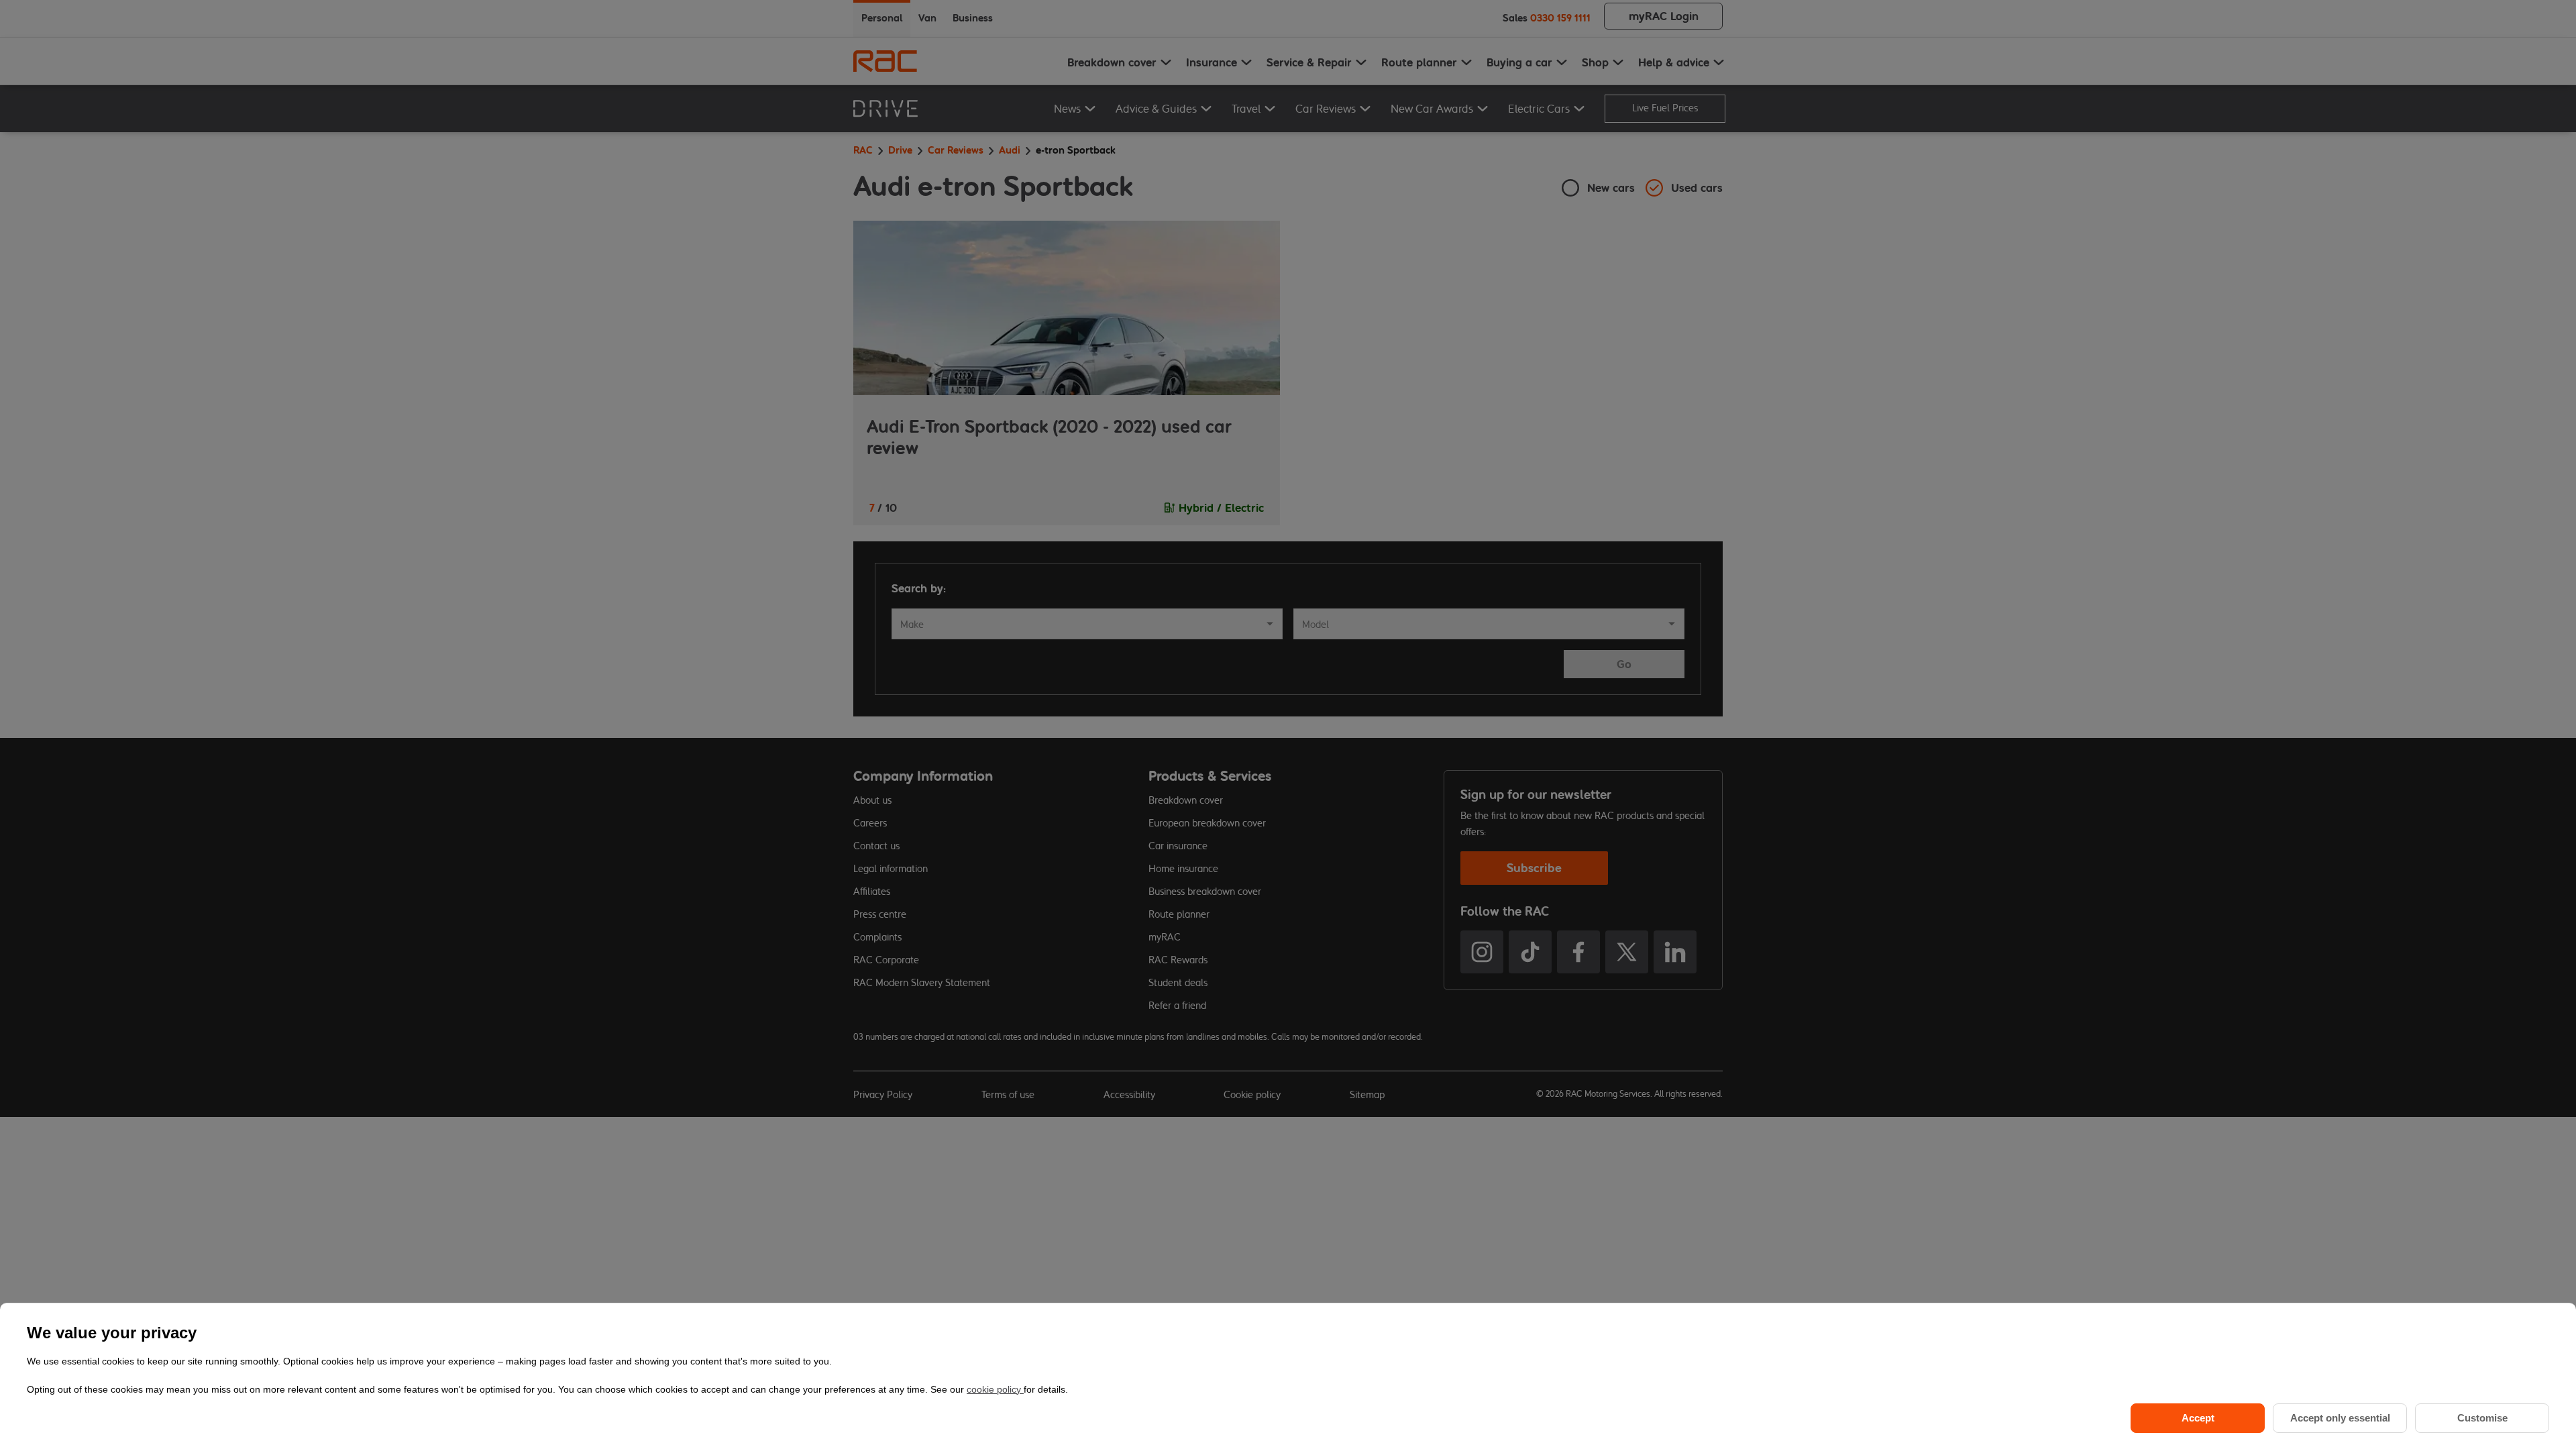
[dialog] (1288, 1376)
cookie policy (995, 1389)
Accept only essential (2340, 1418)
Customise (2482, 1418)
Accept (2198, 1418)
